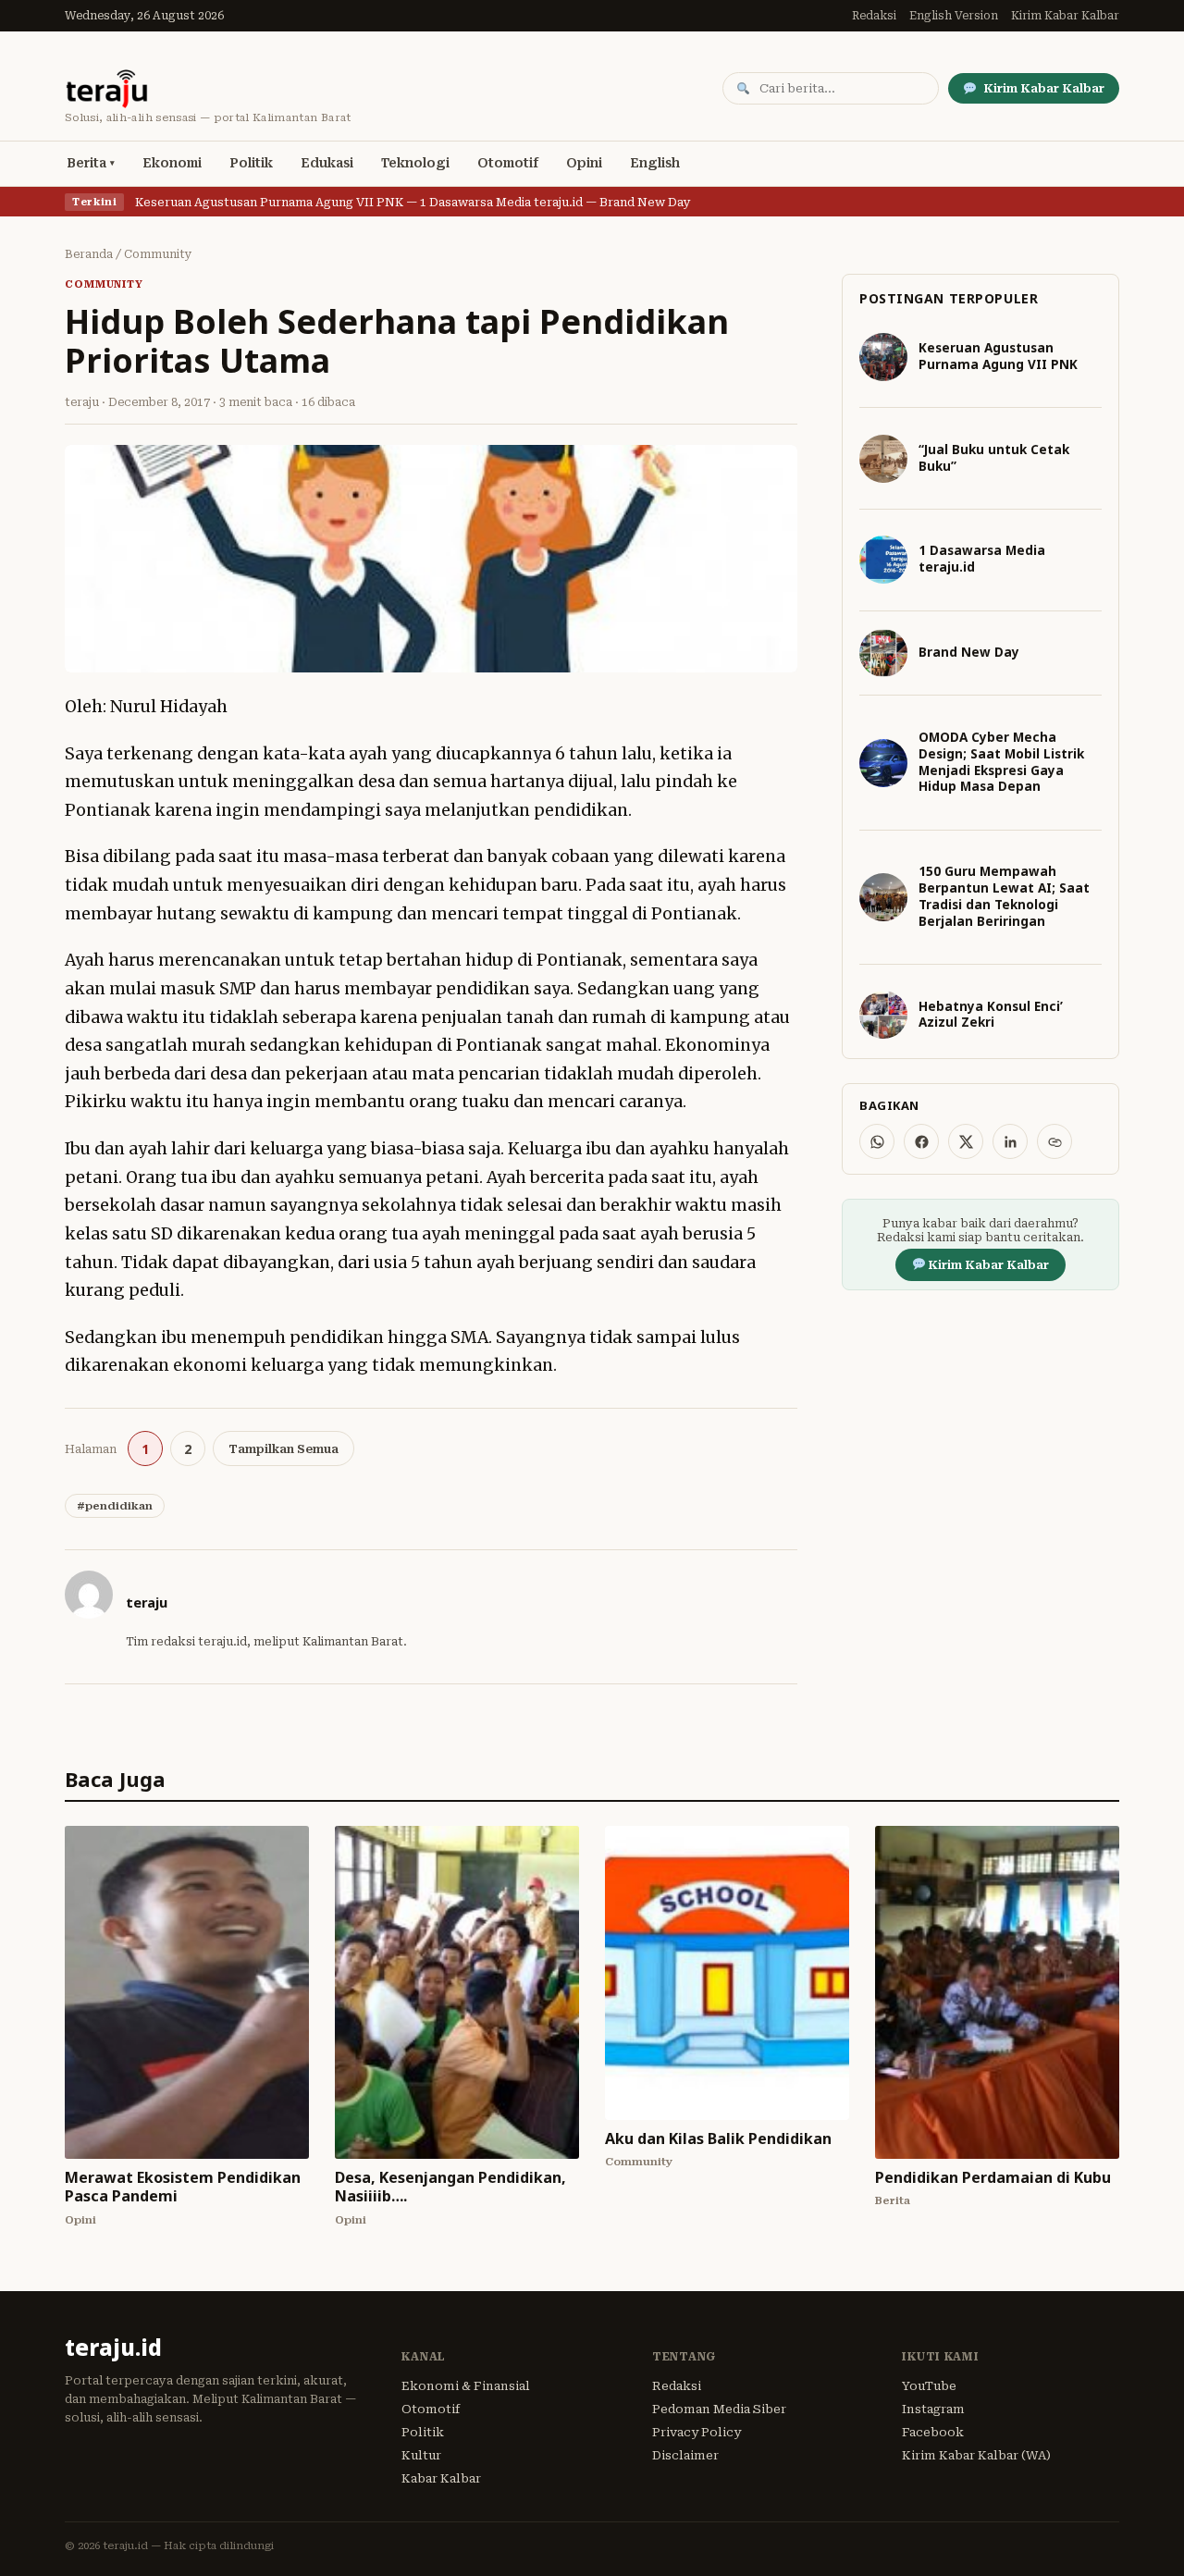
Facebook (933, 2432)
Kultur (421, 2455)
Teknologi (415, 163)
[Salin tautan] (1054, 1141)
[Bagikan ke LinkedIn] (1010, 1141)
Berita (86, 163)
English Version (954, 16)
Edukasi (327, 163)
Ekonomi (172, 163)
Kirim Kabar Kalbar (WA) (976, 2455)
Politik (251, 163)
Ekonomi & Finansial (466, 2386)
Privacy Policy (697, 2432)
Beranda (89, 254)
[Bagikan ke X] (966, 1141)
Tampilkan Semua (284, 1449)
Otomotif (508, 163)
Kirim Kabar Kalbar (1065, 16)
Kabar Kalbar (441, 2478)
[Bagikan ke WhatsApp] (877, 1141)
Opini (584, 163)
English (655, 163)
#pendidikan (115, 1506)
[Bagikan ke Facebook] (921, 1141)
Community (158, 254)
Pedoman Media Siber (719, 2409)
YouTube (929, 2386)
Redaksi (874, 16)
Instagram (933, 2409)
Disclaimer (685, 2455)
